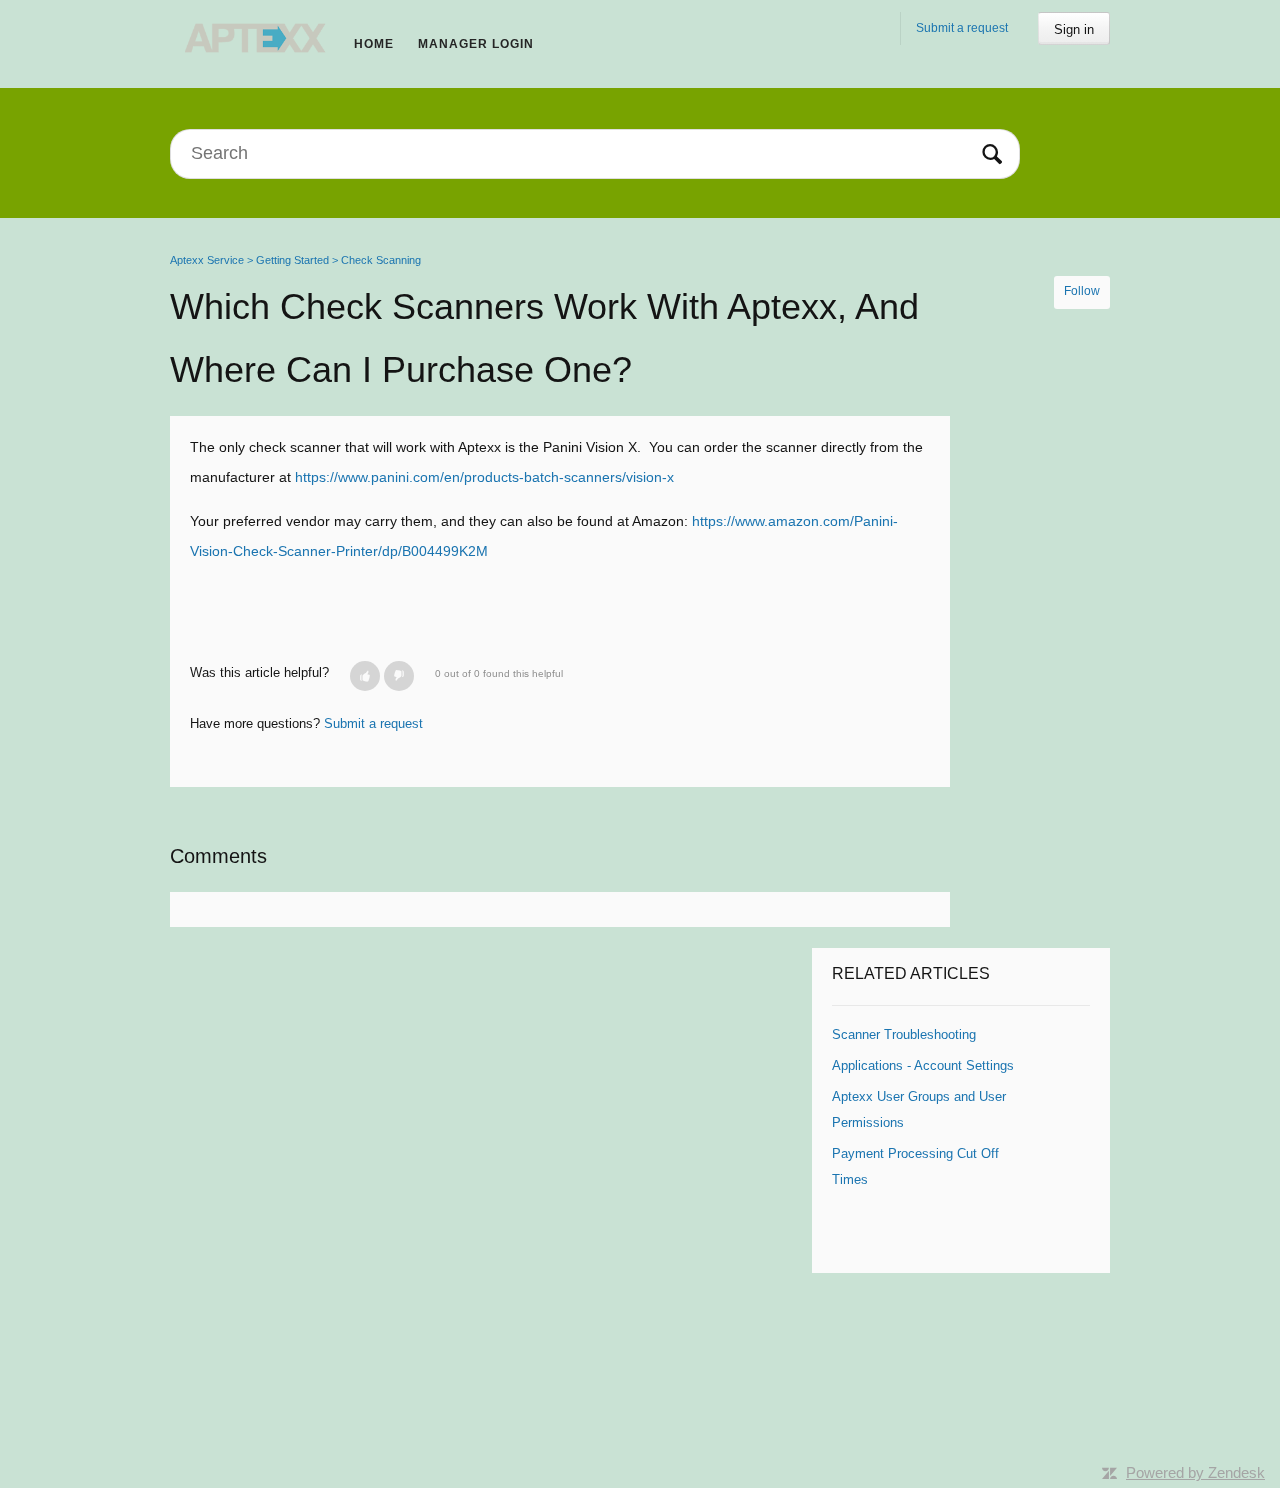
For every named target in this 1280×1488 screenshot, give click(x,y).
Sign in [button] (1074, 29)
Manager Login (476, 44)
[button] (365, 676)
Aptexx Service (207, 260)
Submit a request (962, 28)
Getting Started (292, 260)
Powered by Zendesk (1195, 1472)
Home (374, 44)
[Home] (256, 37)
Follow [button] (1082, 291)
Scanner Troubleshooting (904, 1034)
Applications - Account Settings (923, 1065)
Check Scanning (381, 260)
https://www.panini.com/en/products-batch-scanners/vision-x (484, 477)
